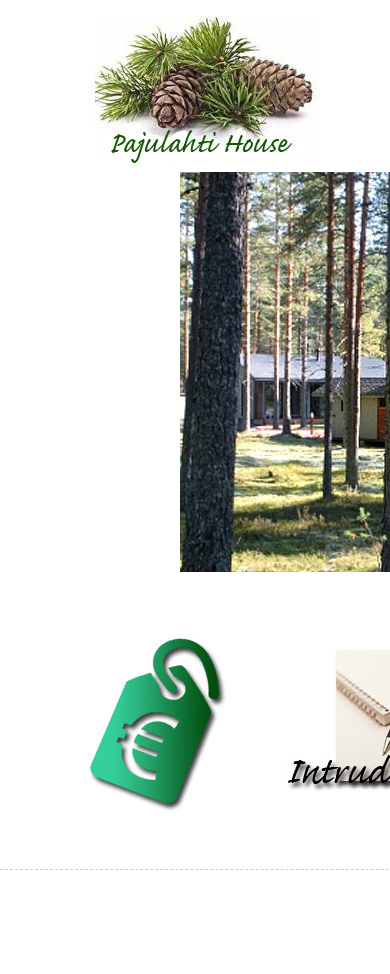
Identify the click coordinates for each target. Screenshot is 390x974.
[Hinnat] (155, 811)
